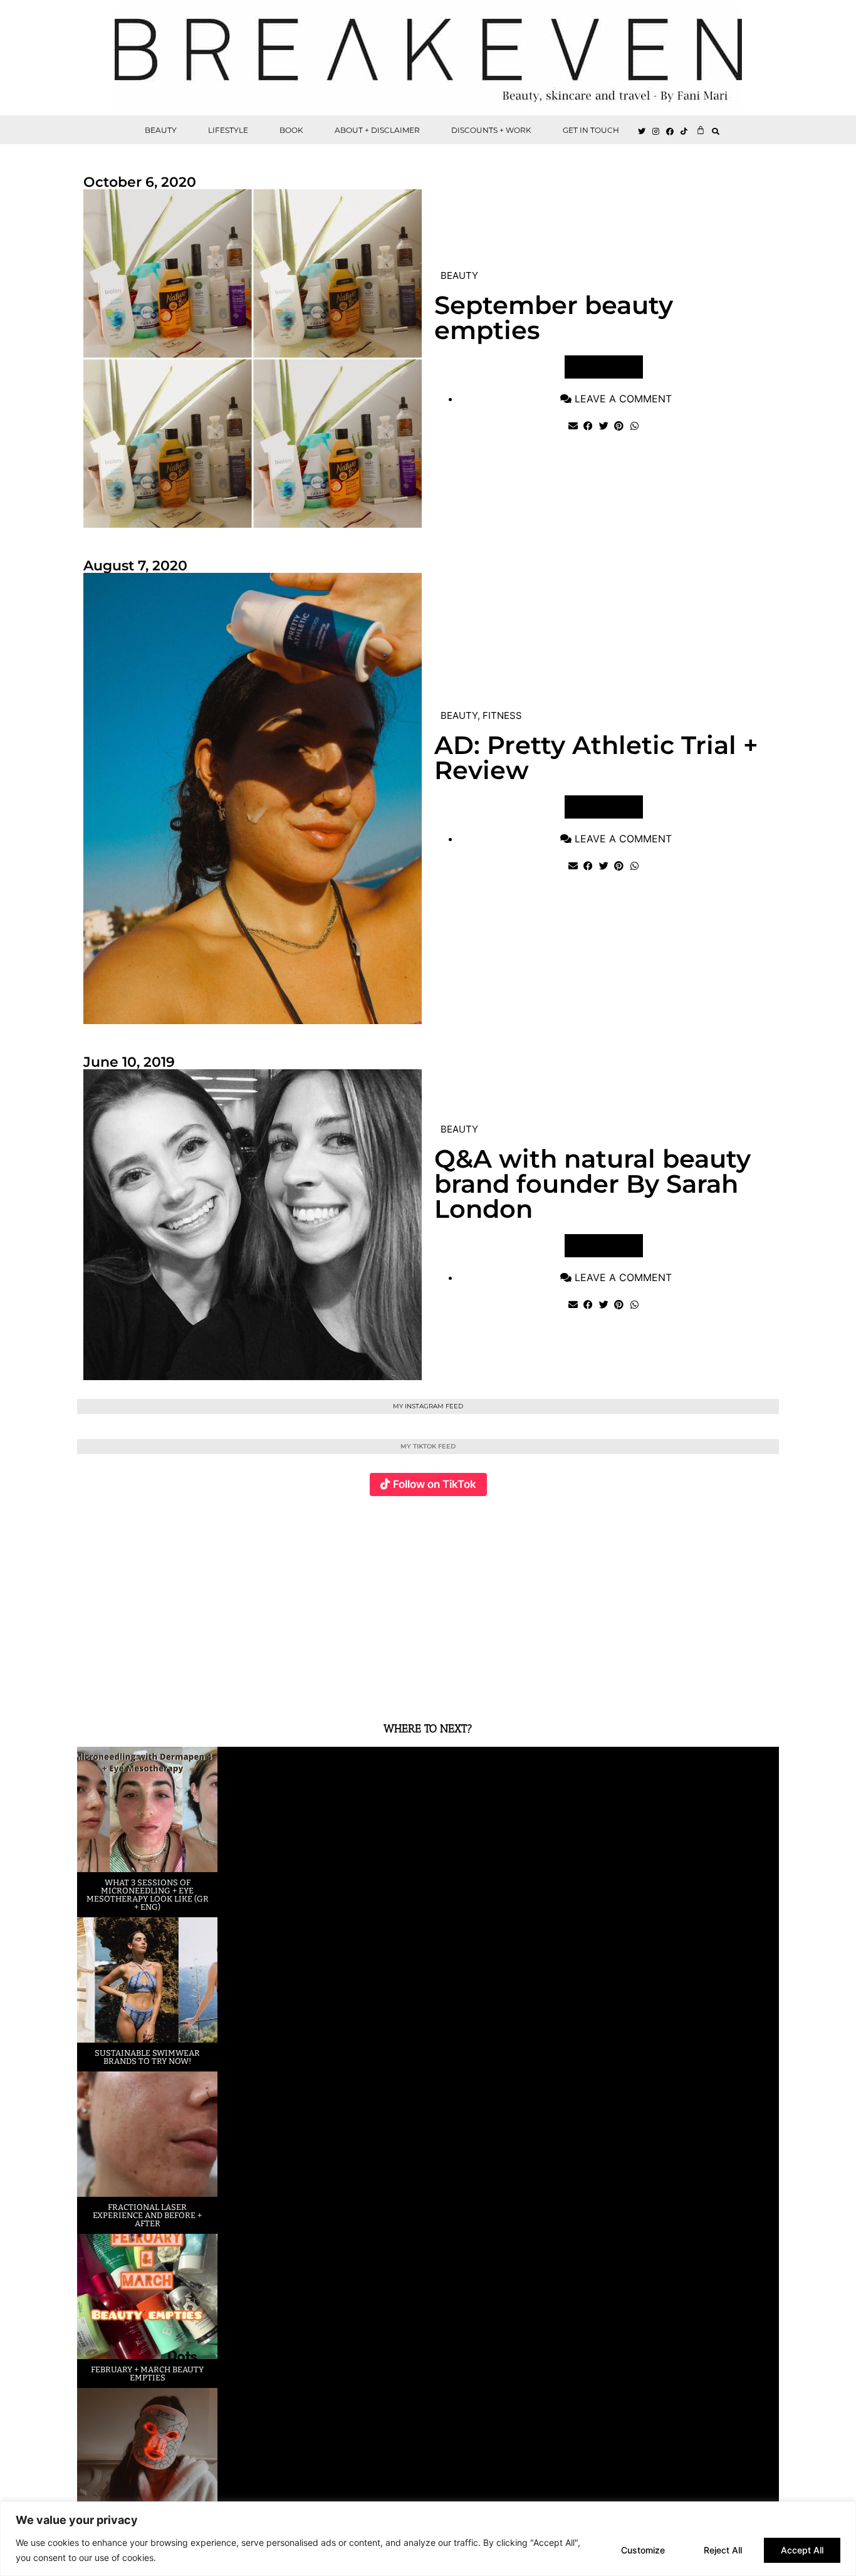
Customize (643, 2550)
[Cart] (701, 130)
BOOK (291, 130)
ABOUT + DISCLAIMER (377, 130)
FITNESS (502, 715)
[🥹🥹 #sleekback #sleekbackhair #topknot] (603, 1602)
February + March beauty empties (147, 2374)
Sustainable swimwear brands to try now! (147, 2057)
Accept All (802, 2550)
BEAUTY (161, 130)
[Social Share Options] (89, 1688)
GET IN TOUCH (591, 130)
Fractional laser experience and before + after (147, 2215)
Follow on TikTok (435, 1484)
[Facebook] (671, 132)
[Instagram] (656, 132)
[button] (716, 131)
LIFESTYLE (228, 130)
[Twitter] (642, 132)
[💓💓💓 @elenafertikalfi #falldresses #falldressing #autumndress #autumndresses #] (369, 1602)
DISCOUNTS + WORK (491, 130)
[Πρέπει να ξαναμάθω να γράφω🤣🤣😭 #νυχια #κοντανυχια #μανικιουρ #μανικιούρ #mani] (720, 1602)
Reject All (723, 2550)
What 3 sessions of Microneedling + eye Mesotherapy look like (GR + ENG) (148, 1895)
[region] (428, 2539)
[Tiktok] (684, 132)
